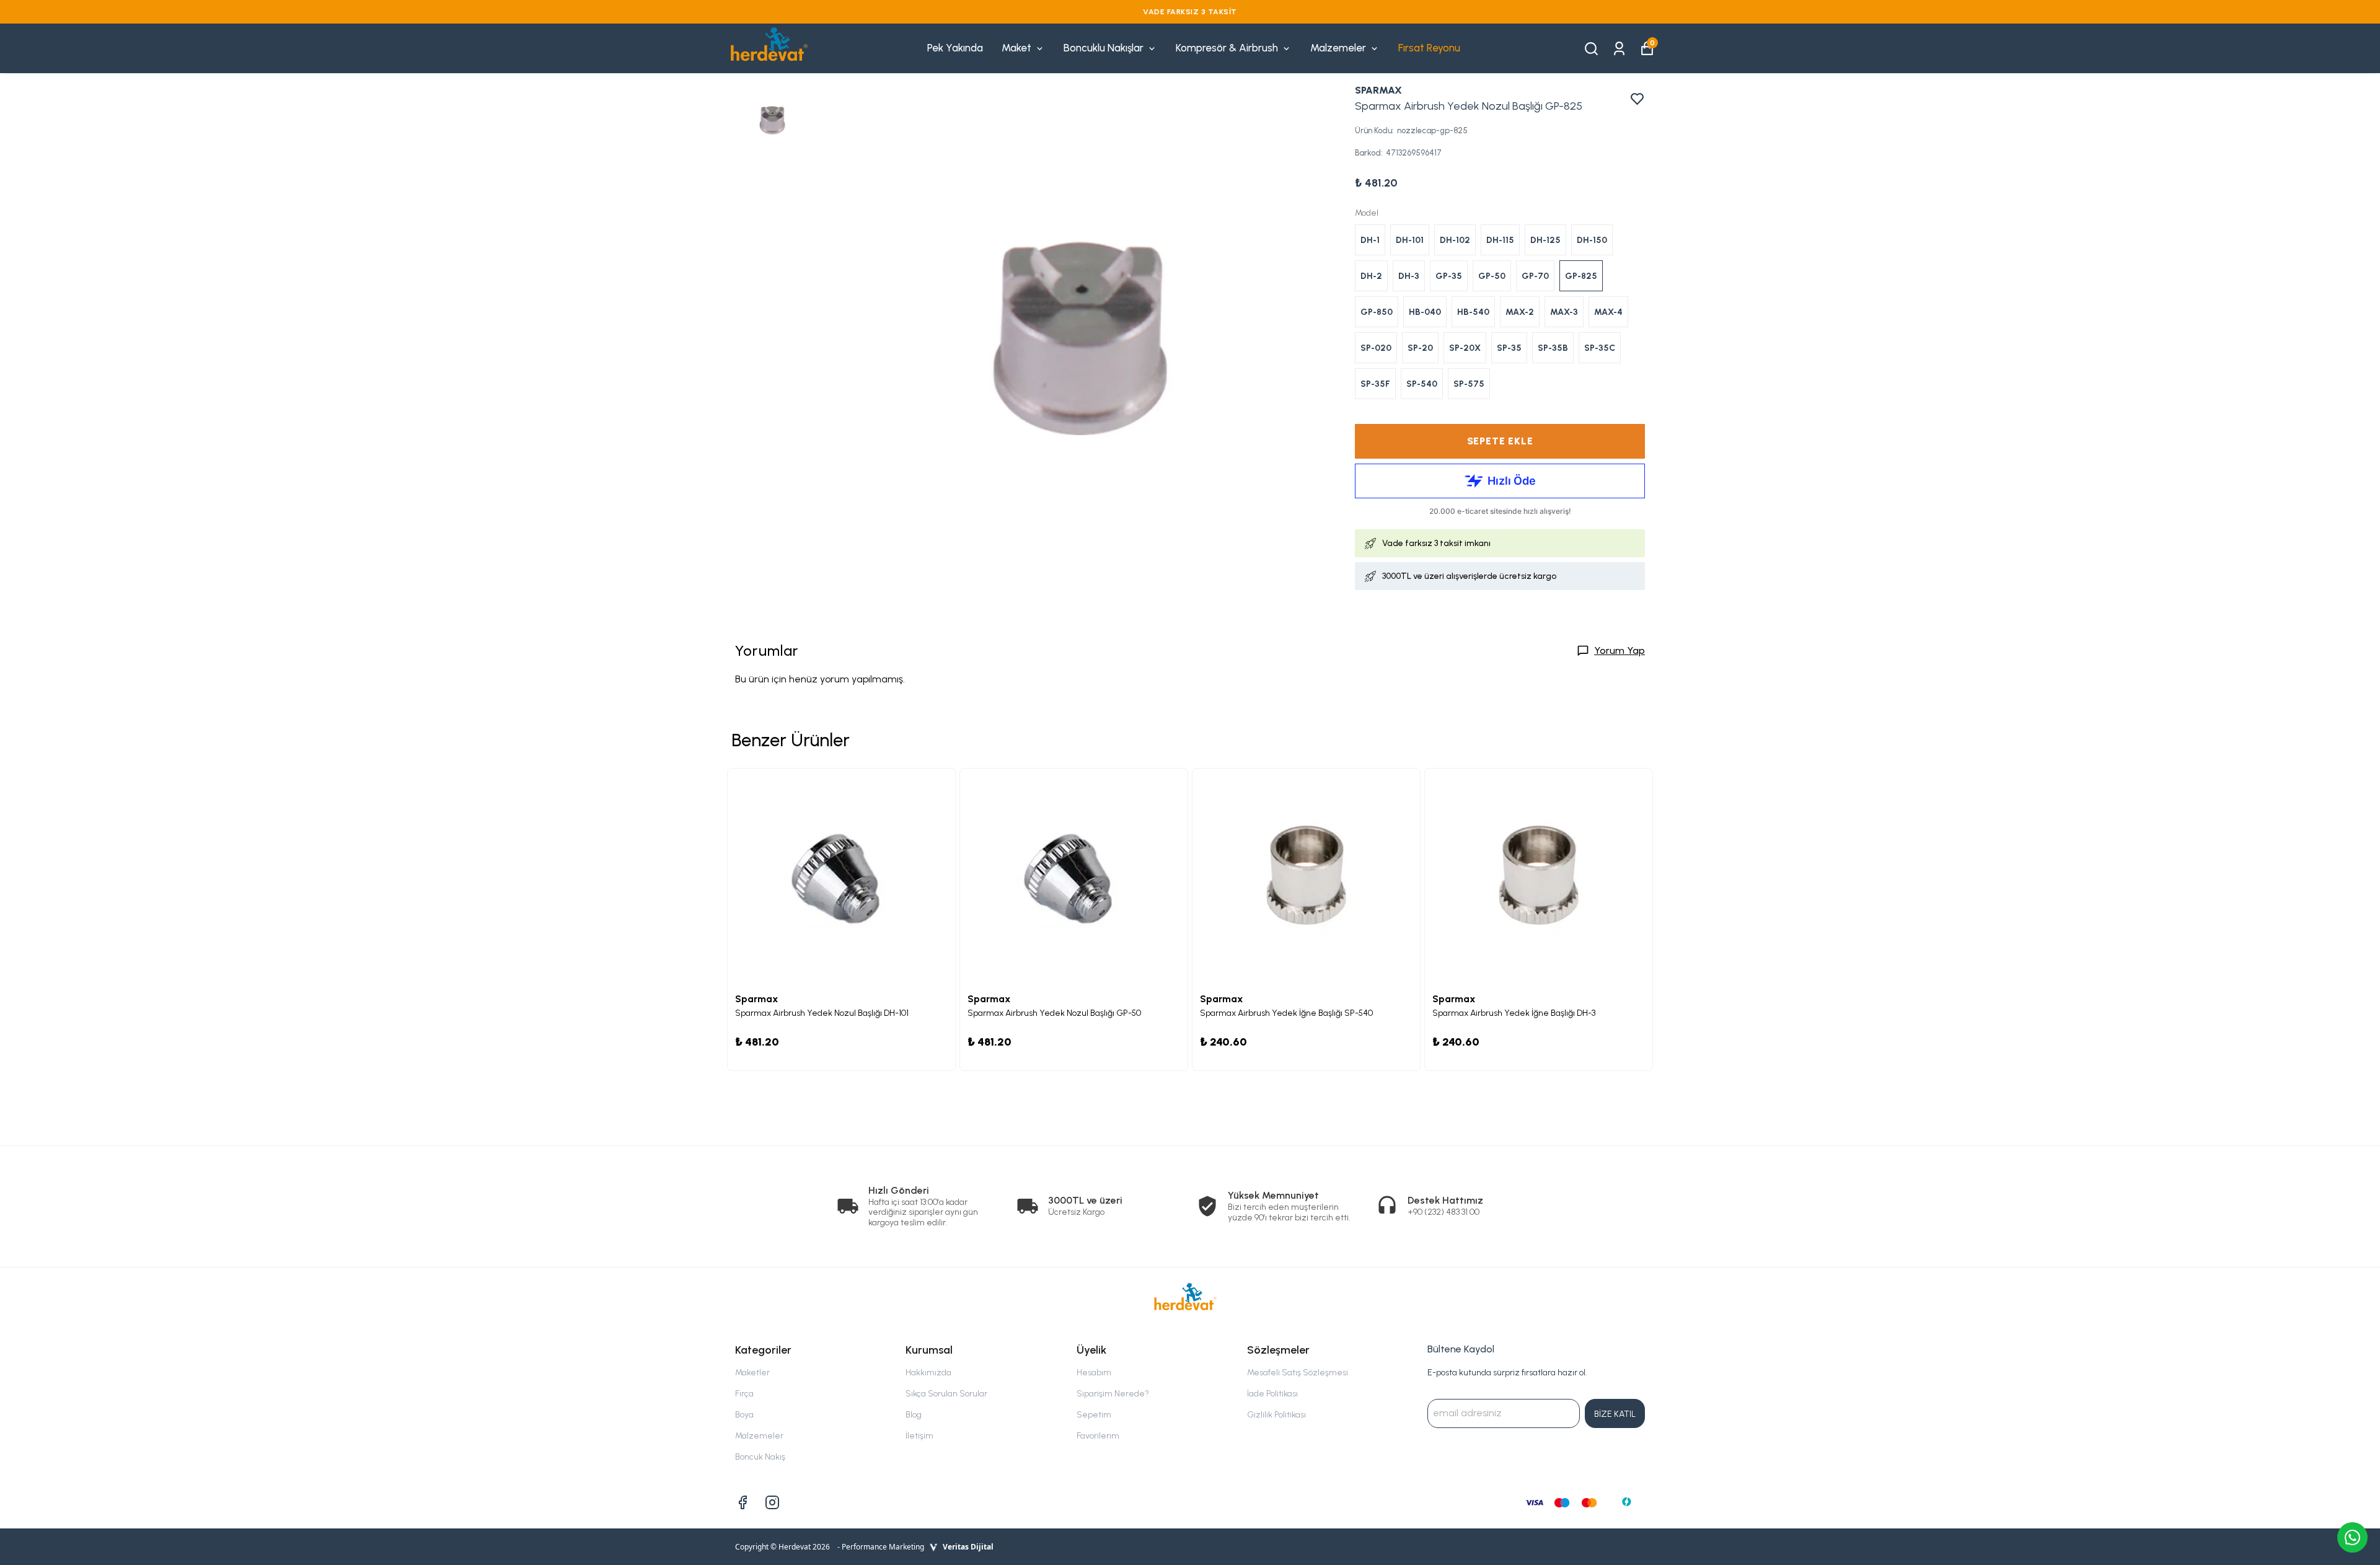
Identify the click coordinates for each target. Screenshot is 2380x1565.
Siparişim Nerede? (1113, 1394)
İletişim (919, 1436)
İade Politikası (1272, 1394)
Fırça (744, 1394)
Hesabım (1094, 1373)
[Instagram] (772, 1502)
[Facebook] (743, 1502)
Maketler (752, 1373)
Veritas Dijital (968, 1547)
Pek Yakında (955, 48)
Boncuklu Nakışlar (1104, 48)
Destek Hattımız (1445, 1200)
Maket (1016, 48)
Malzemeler (1338, 48)
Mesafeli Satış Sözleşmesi (1298, 1373)
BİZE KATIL (1615, 1414)
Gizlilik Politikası (1276, 1415)
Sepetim (1094, 1415)
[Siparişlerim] (1619, 47)
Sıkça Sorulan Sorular (946, 1394)
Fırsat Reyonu (1429, 48)
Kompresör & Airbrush (1227, 48)
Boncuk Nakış (760, 1457)
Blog (914, 1415)
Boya (744, 1415)
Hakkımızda (928, 1373)
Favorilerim (1098, 1436)
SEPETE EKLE (1500, 441)
